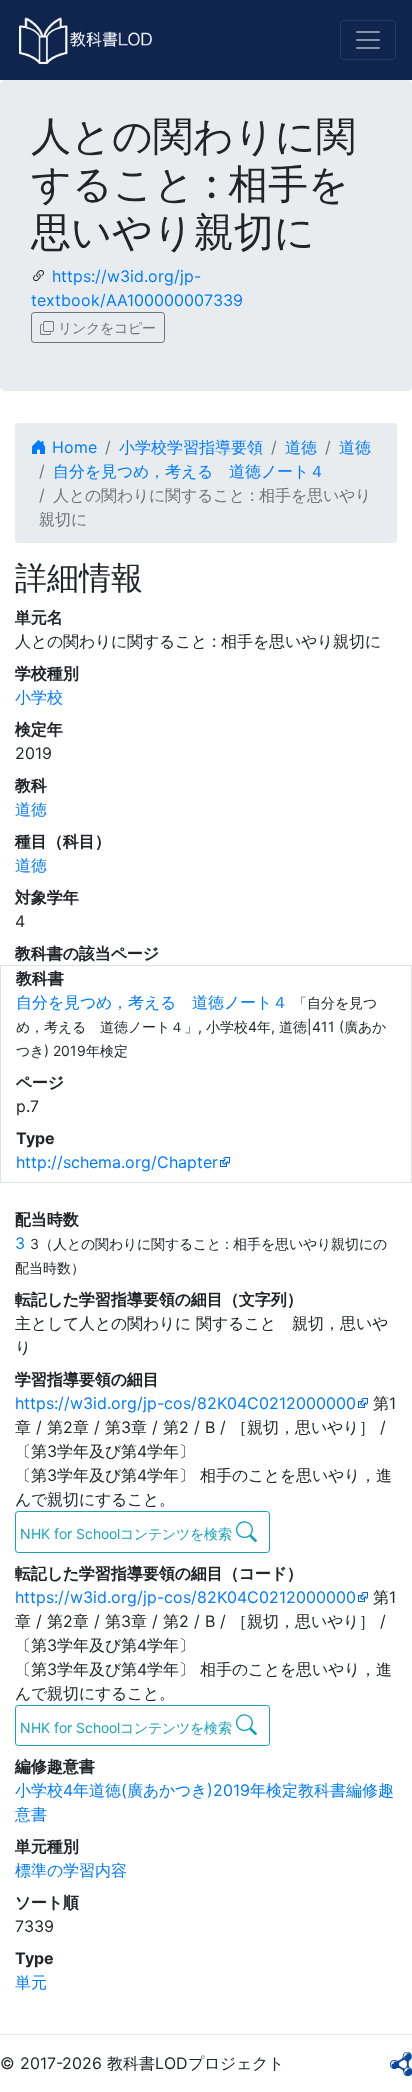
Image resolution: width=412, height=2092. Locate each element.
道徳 (301, 447)
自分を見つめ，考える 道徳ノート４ (189, 471)
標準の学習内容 (71, 1870)
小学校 (39, 697)
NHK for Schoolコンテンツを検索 (128, 1533)
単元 (31, 1982)
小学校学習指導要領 (191, 447)
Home (72, 447)
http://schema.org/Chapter (117, 1162)
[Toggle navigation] (368, 40)
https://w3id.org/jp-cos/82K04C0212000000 (185, 1403)
